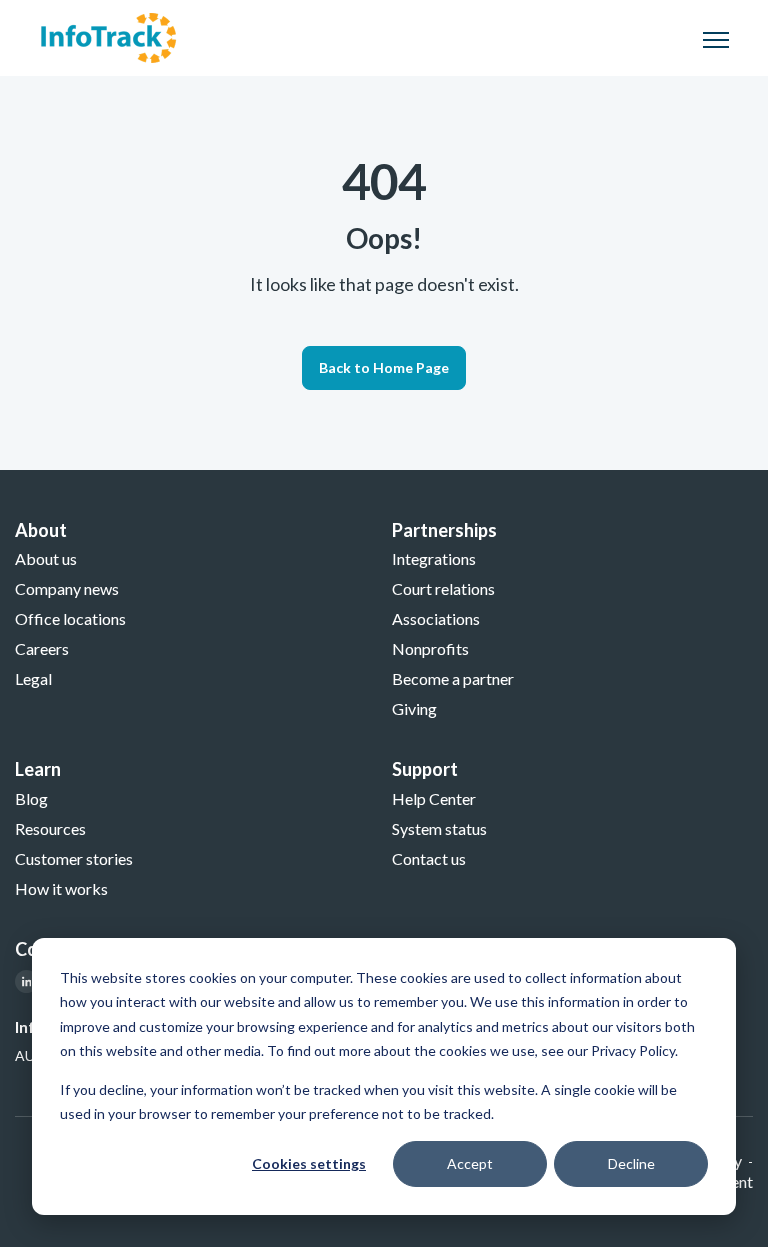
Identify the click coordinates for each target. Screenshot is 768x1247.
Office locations (70, 618)
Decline (631, 1163)
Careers (42, 648)
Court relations (443, 588)
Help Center (434, 798)
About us (46, 558)
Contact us (429, 858)
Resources (50, 828)
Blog (31, 798)
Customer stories (74, 858)
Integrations (434, 558)
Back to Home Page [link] (384, 367)
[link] (108, 35)
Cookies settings (309, 1163)
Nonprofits (430, 648)
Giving (414, 708)
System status (439, 828)
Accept (470, 1163)
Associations (436, 618)
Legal (33, 678)
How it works (61, 888)
